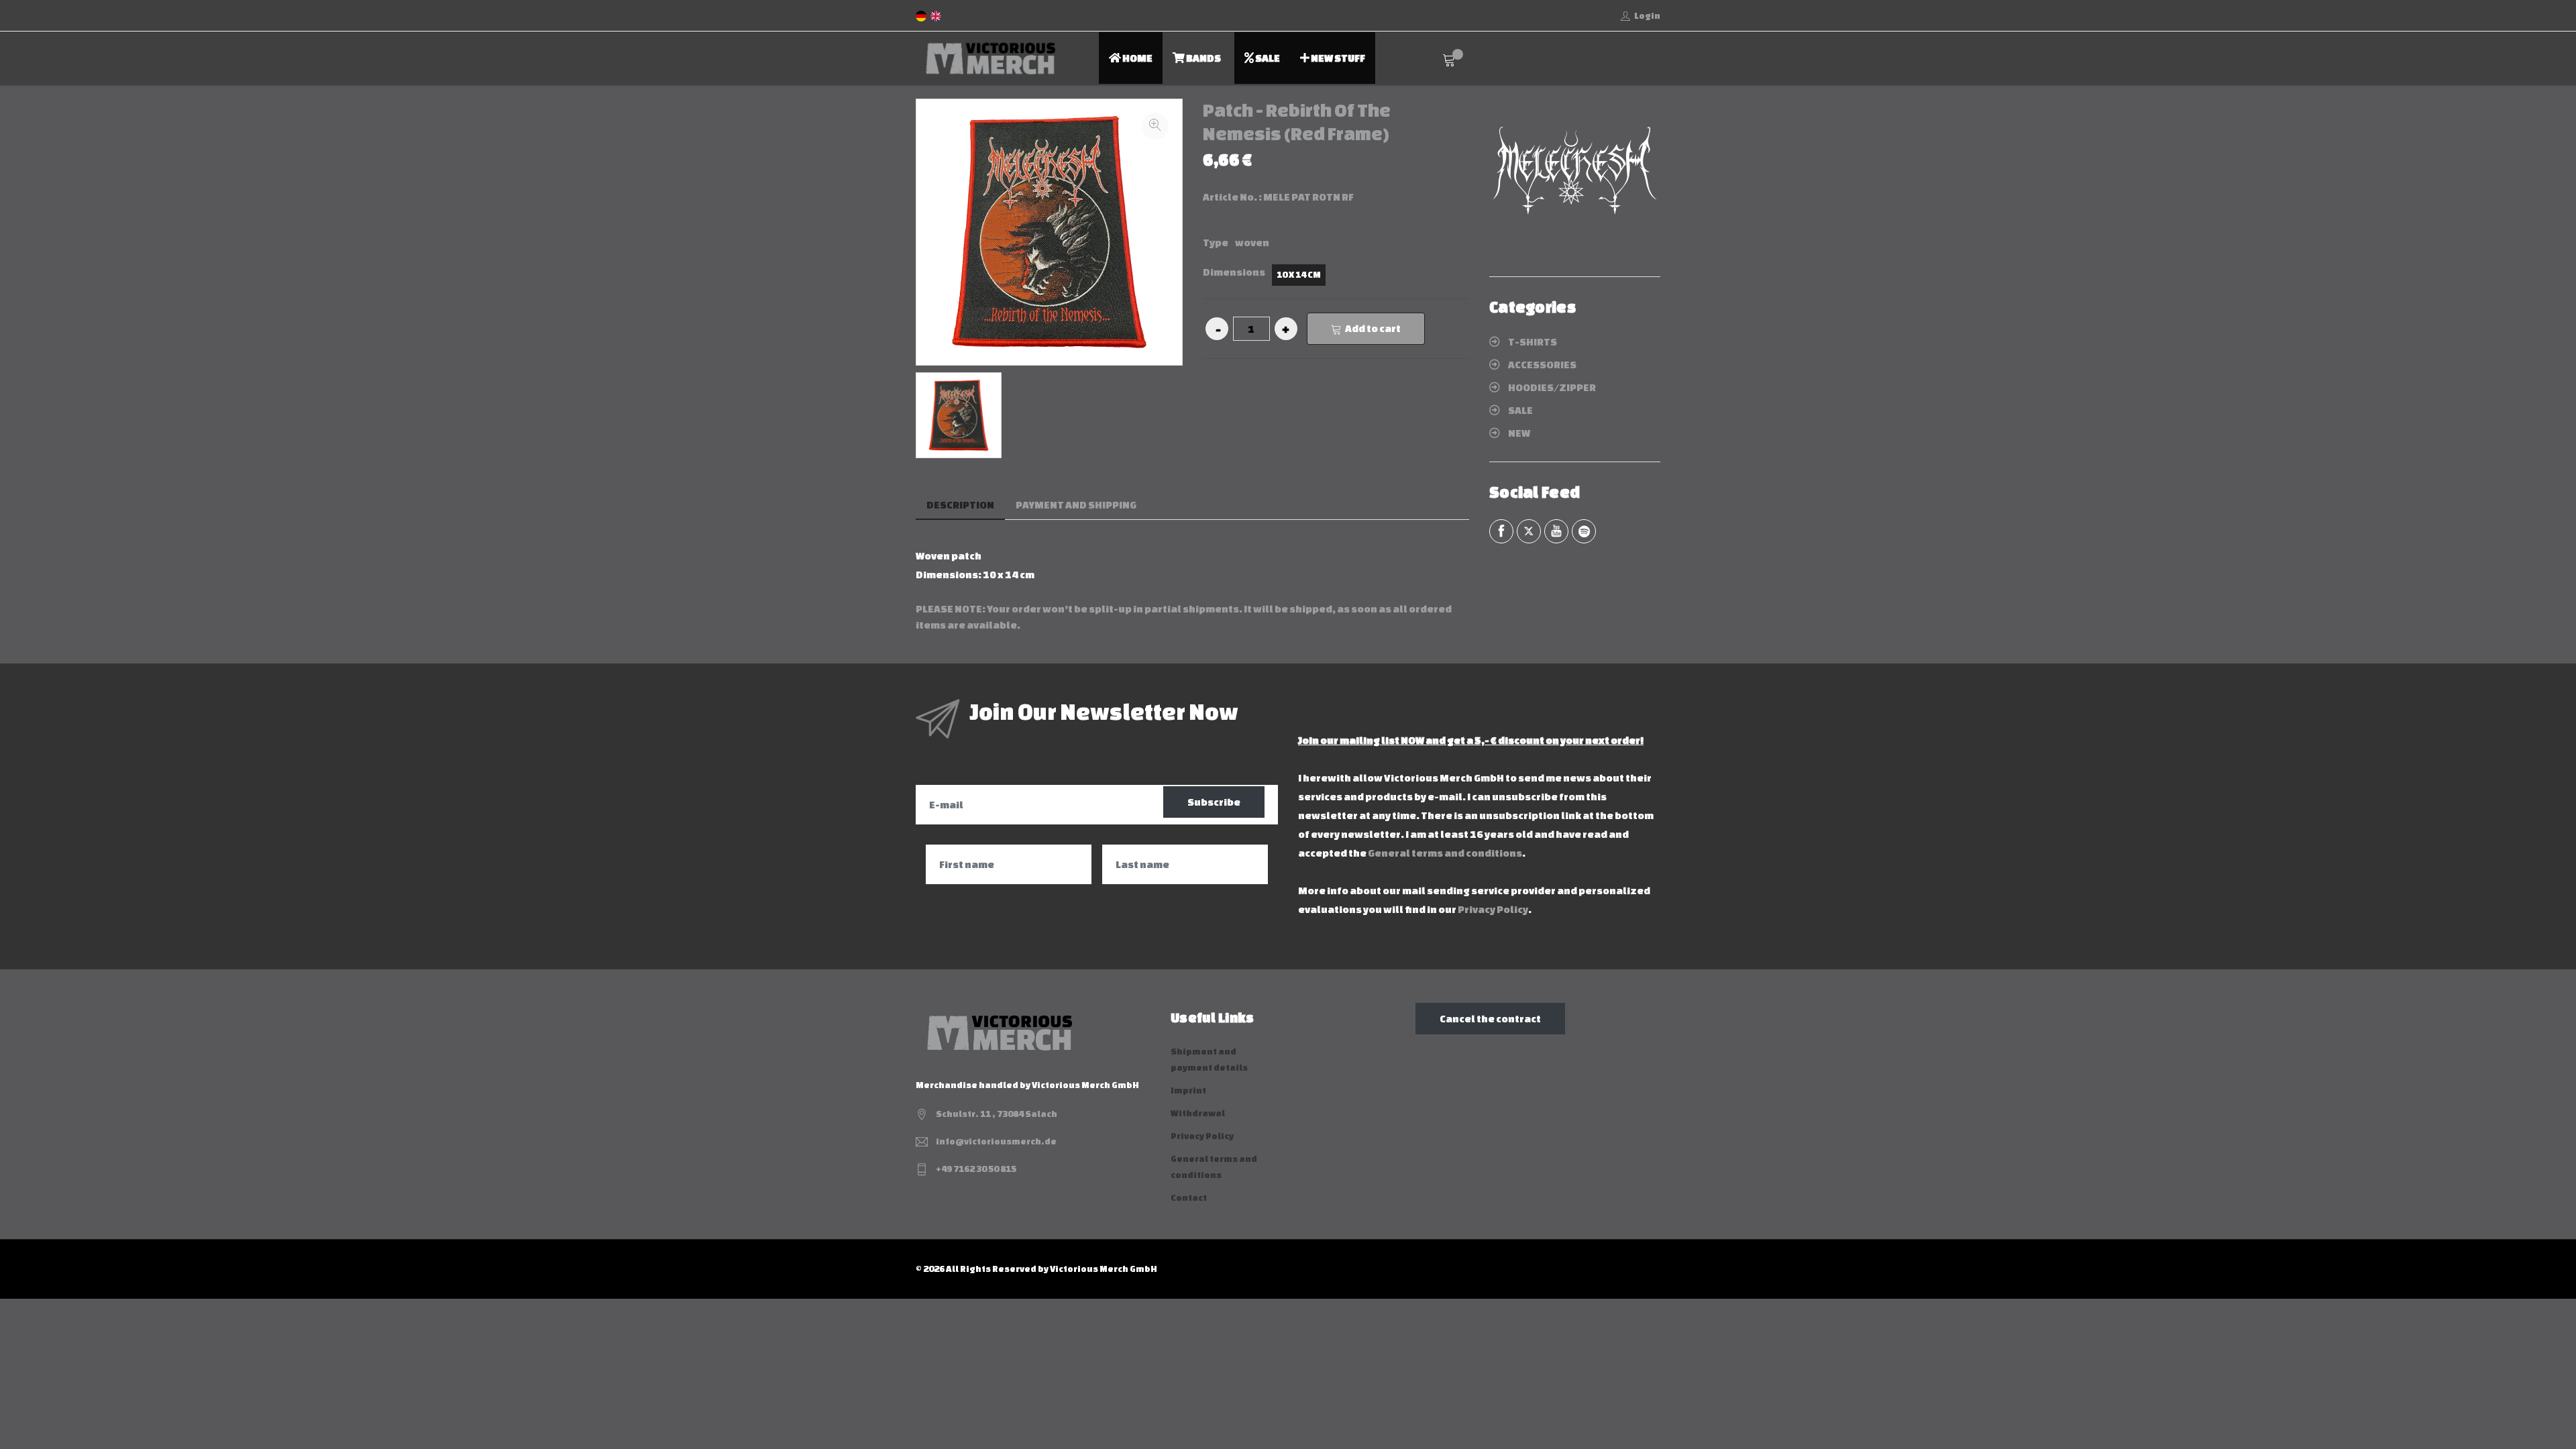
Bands (1203, 58)
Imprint (1188, 1090)
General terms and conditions (1445, 853)
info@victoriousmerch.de (996, 1141)
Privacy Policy (1493, 909)
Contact (1189, 1198)
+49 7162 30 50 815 (976, 1169)
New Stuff (1337, 58)
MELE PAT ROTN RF (1308, 197)
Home (1137, 58)
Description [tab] (960, 505)
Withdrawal (1198, 1113)
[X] (1529, 531)
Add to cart (1373, 328)
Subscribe (1214, 802)
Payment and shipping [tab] (1076, 505)
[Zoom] (1155, 126)
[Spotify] (1584, 531)
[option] (959, 415)
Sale (1267, 58)
